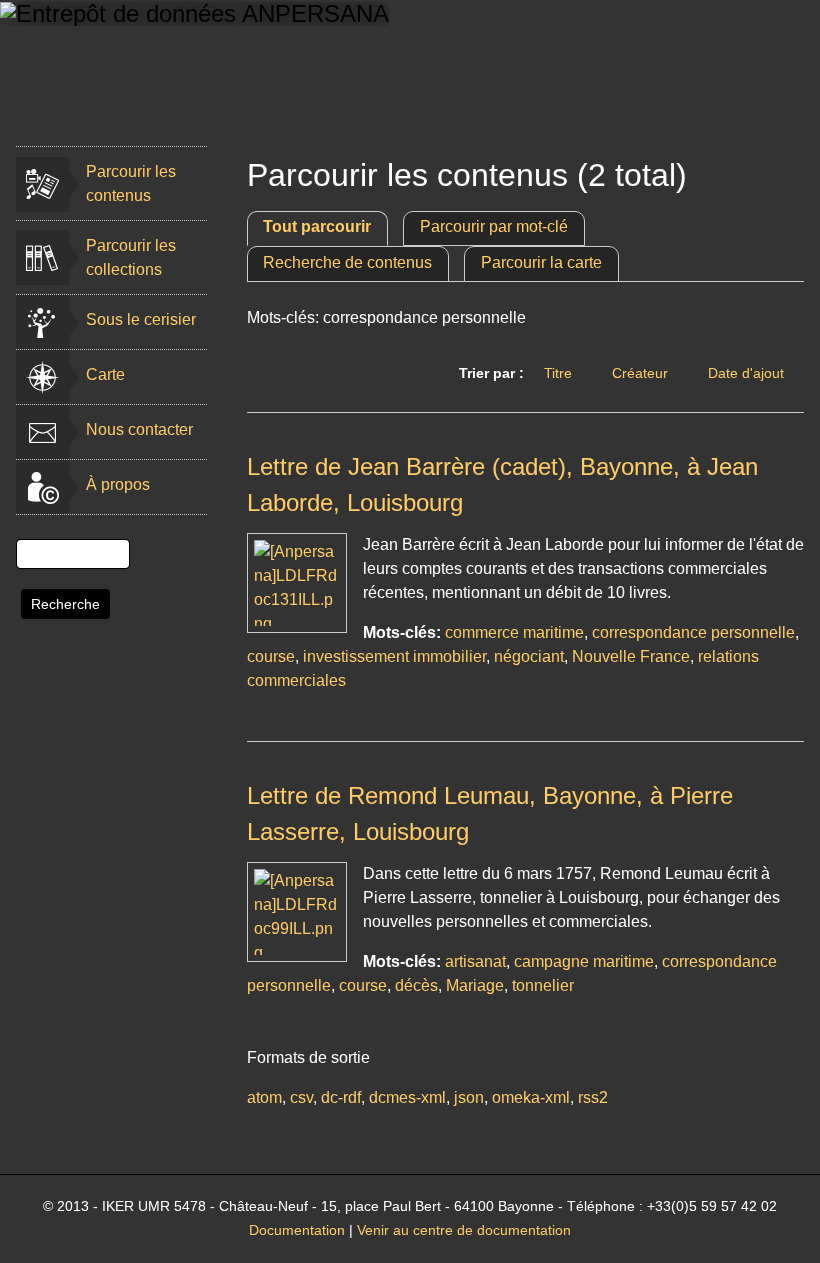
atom (264, 1097)
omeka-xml (531, 1097)
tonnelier (543, 985)
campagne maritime (584, 961)
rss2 (593, 1097)
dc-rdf (341, 1097)
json (469, 1097)
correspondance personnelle (693, 632)
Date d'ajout (746, 373)
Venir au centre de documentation (464, 1230)
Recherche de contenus (347, 262)
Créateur (640, 373)
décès (416, 985)
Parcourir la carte (541, 262)
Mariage (475, 985)
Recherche (65, 604)
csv (301, 1097)
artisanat (475, 961)
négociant (529, 656)
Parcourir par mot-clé (494, 226)
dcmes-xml (407, 1097)
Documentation (297, 1230)
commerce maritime (514, 632)
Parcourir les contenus (131, 183)
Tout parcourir (317, 226)
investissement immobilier (394, 656)
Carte (105, 374)
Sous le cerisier (141, 319)
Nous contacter (139, 429)
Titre (558, 373)
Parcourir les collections (131, 257)
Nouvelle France (631, 656)
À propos (118, 484)
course (271, 656)
